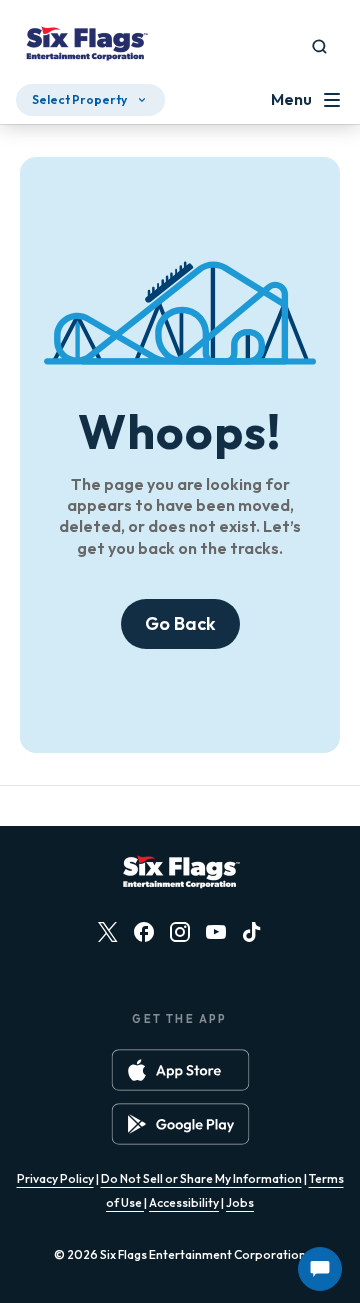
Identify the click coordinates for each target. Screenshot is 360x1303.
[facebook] (144, 932)
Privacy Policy (55, 1178)
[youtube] (216, 932)
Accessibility (184, 1202)
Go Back (180, 623)
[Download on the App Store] (180, 1070)
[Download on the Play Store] (180, 1124)
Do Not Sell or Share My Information (201, 1178)
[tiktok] (252, 932)
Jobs (240, 1202)
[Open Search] (319, 46)
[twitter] (108, 932)
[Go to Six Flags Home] (86, 46)
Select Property (79, 99)
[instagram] (180, 932)
